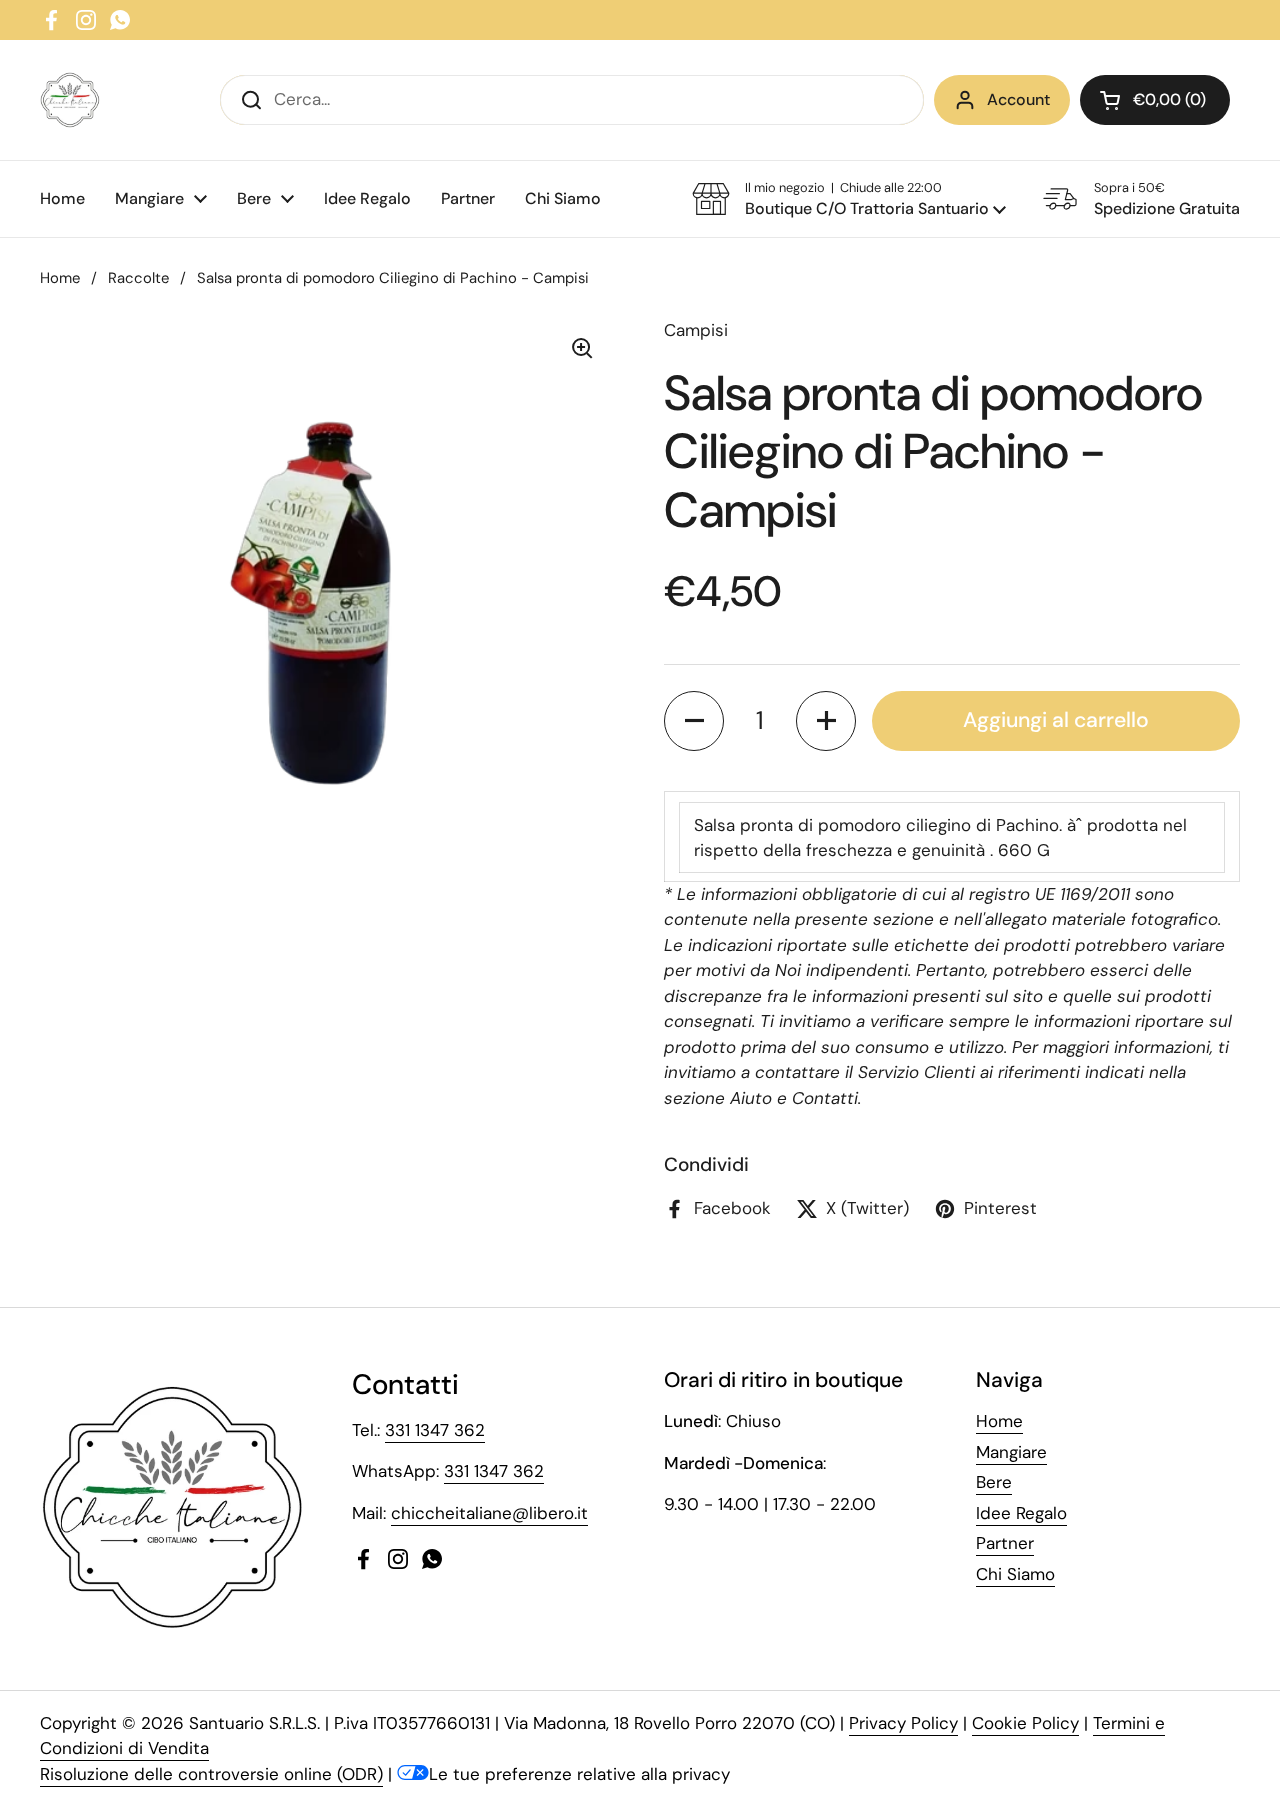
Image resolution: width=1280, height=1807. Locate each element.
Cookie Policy (1025, 1723)
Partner (1005, 1543)
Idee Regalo (1021, 1513)
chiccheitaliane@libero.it (489, 1513)
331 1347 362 (435, 1430)
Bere (994, 1482)
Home (60, 278)
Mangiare (1011, 1452)
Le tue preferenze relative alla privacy (579, 1774)
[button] (1155, 100)
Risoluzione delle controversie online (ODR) (211, 1774)
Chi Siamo (1015, 1574)
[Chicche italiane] (70, 100)
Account (1018, 99)
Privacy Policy (903, 1723)
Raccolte (138, 278)
